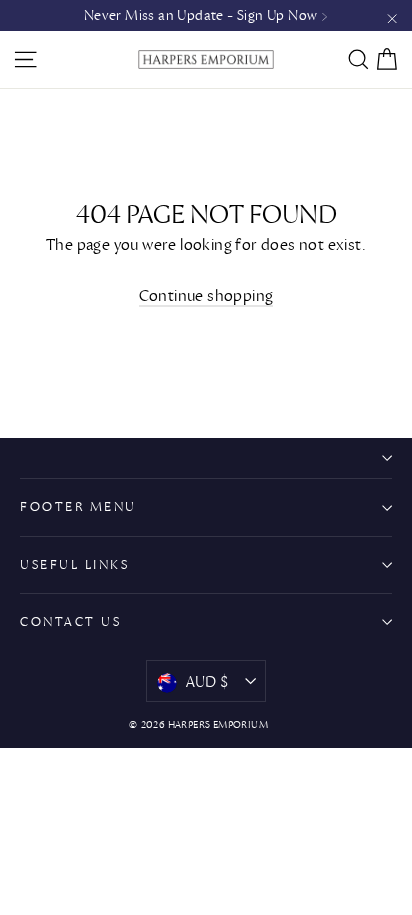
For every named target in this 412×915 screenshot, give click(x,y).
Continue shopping (206, 295)
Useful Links (74, 564)
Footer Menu (78, 506)
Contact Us (70, 621)
